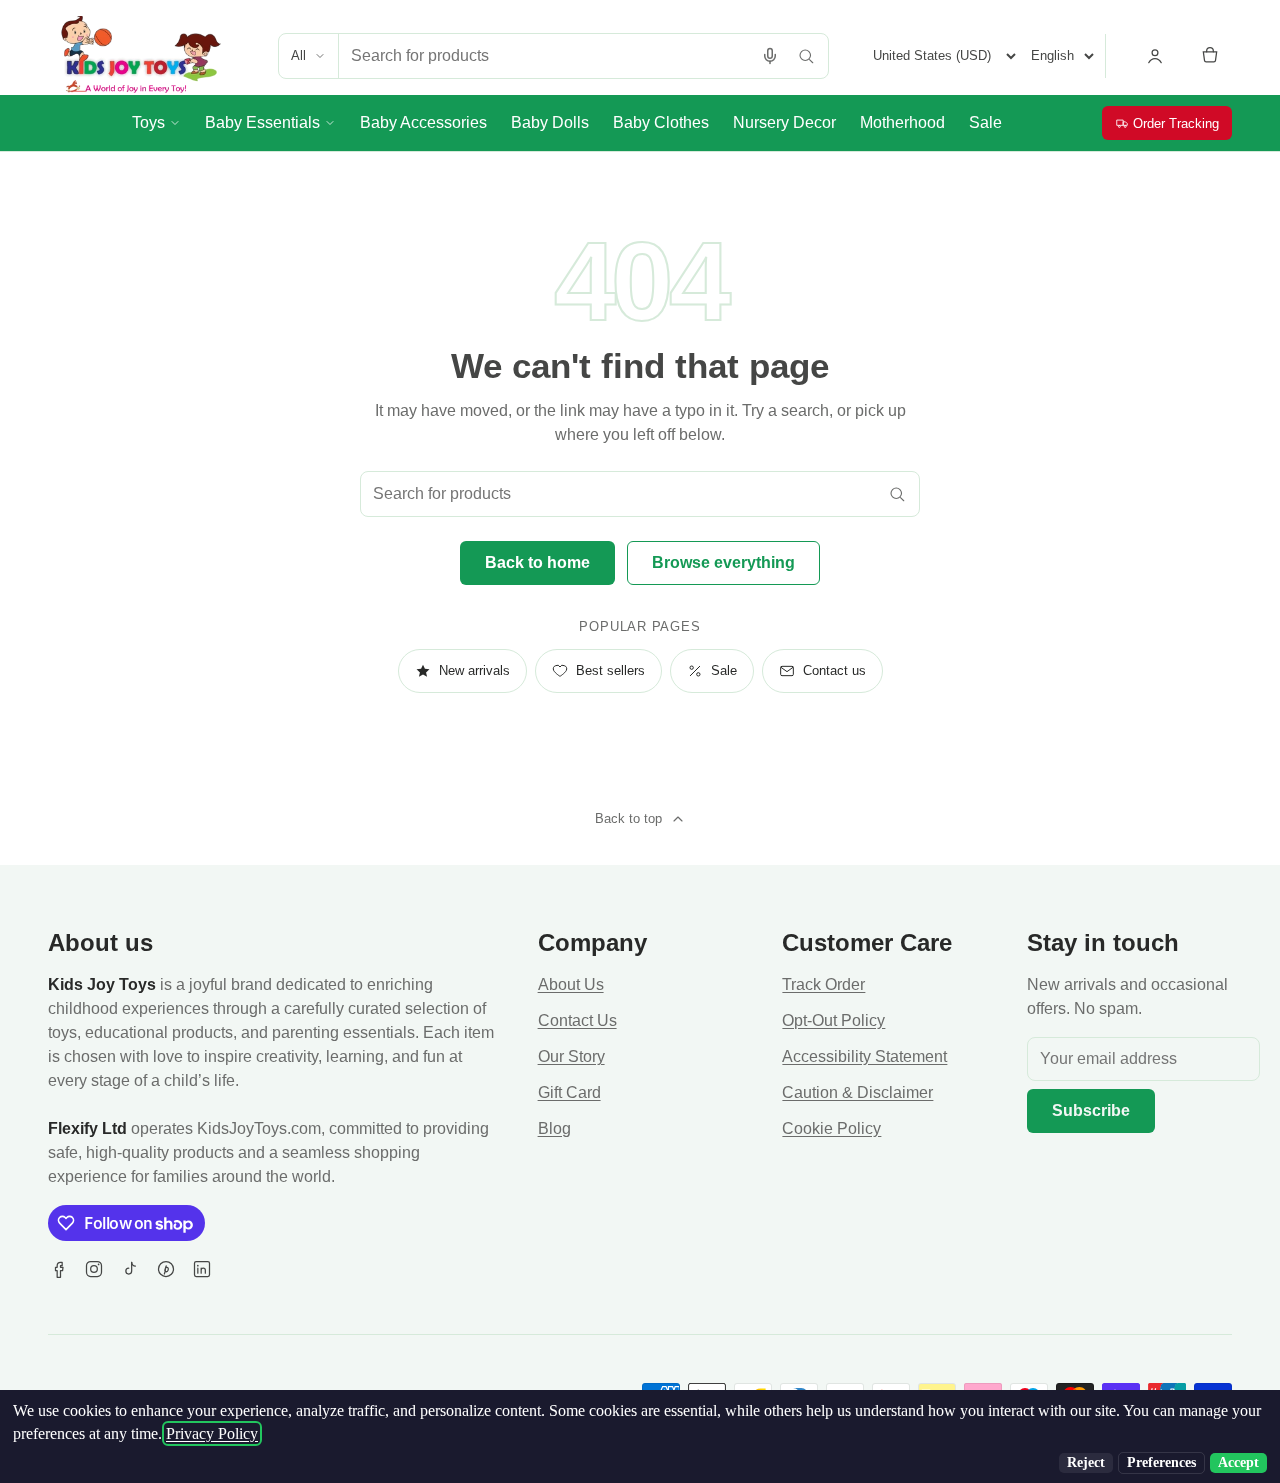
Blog (554, 1128)
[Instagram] (94, 1269)
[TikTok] (130, 1269)
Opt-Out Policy (833, 1020)
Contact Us (577, 1020)
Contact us (834, 670)
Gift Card (569, 1092)
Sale (724, 670)
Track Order (823, 984)
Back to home (537, 562)
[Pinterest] (166, 1269)
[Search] (806, 56)
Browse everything (723, 562)
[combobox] (545, 56)
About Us (571, 984)
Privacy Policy (212, 1433)
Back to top (628, 818)
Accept (1238, 1462)
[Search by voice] (770, 56)
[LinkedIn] (202, 1269)
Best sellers (610, 670)
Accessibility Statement (864, 1056)
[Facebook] (58, 1269)
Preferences (1161, 1462)
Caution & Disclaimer (857, 1092)
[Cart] (1210, 56)
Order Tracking (1176, 123)
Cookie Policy (831, 1128)
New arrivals (474, 670)
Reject (1086, 1462)
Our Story (571, 1056)
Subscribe (1091, 1110)
